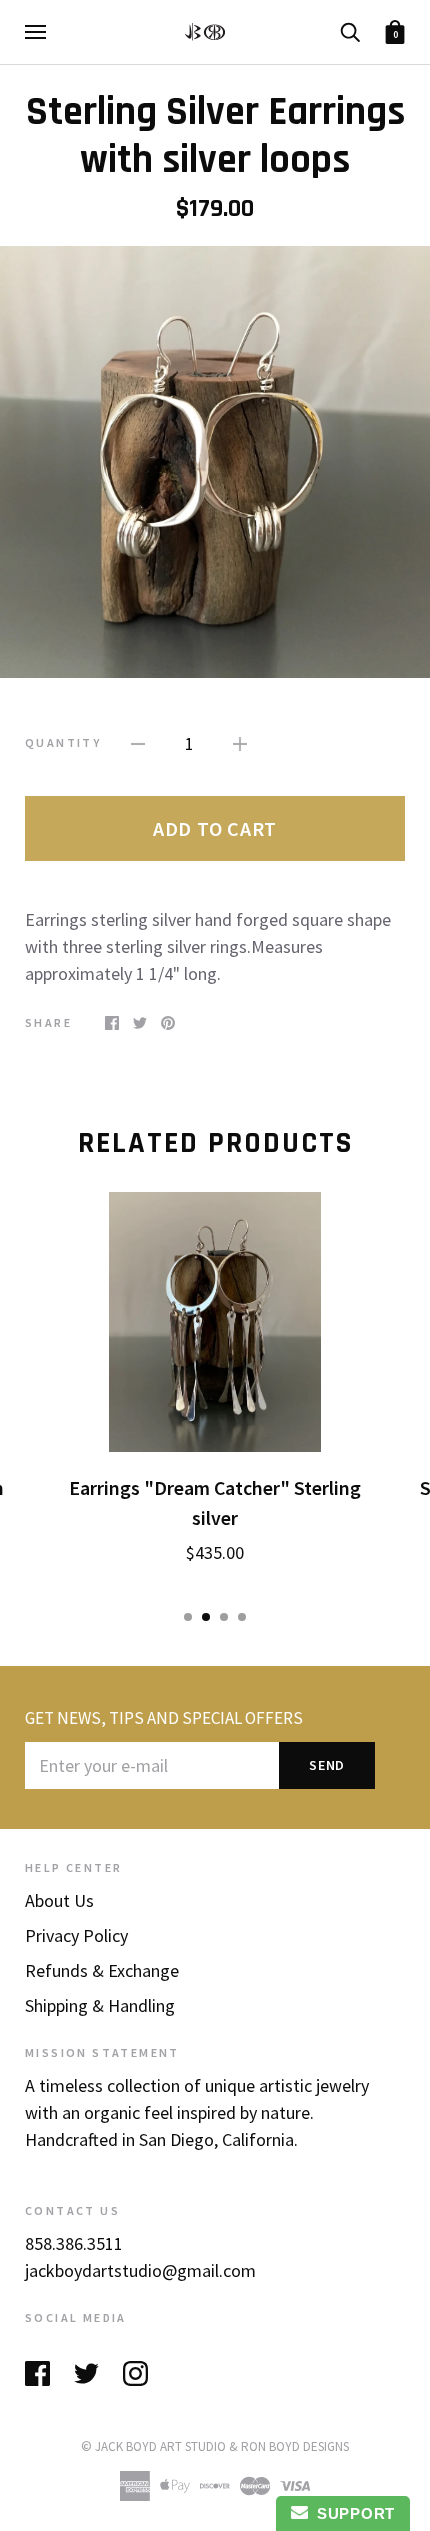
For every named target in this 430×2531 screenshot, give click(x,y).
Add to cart (215, 828)
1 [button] (188, 1617)
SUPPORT (351, 2513)
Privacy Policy (76, 1935)
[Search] (350, 30)
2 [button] (206, 1617)
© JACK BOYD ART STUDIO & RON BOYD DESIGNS (215, 2446)
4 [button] (242, 1617)
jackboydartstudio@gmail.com (140, 2270)
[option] (215, 462)
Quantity (63, 742)
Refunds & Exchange (102, 1970)
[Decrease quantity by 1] (138, 741)
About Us (59, 1900)
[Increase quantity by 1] (240, 741)
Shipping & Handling (100, 2005)
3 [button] (224, 1617)
